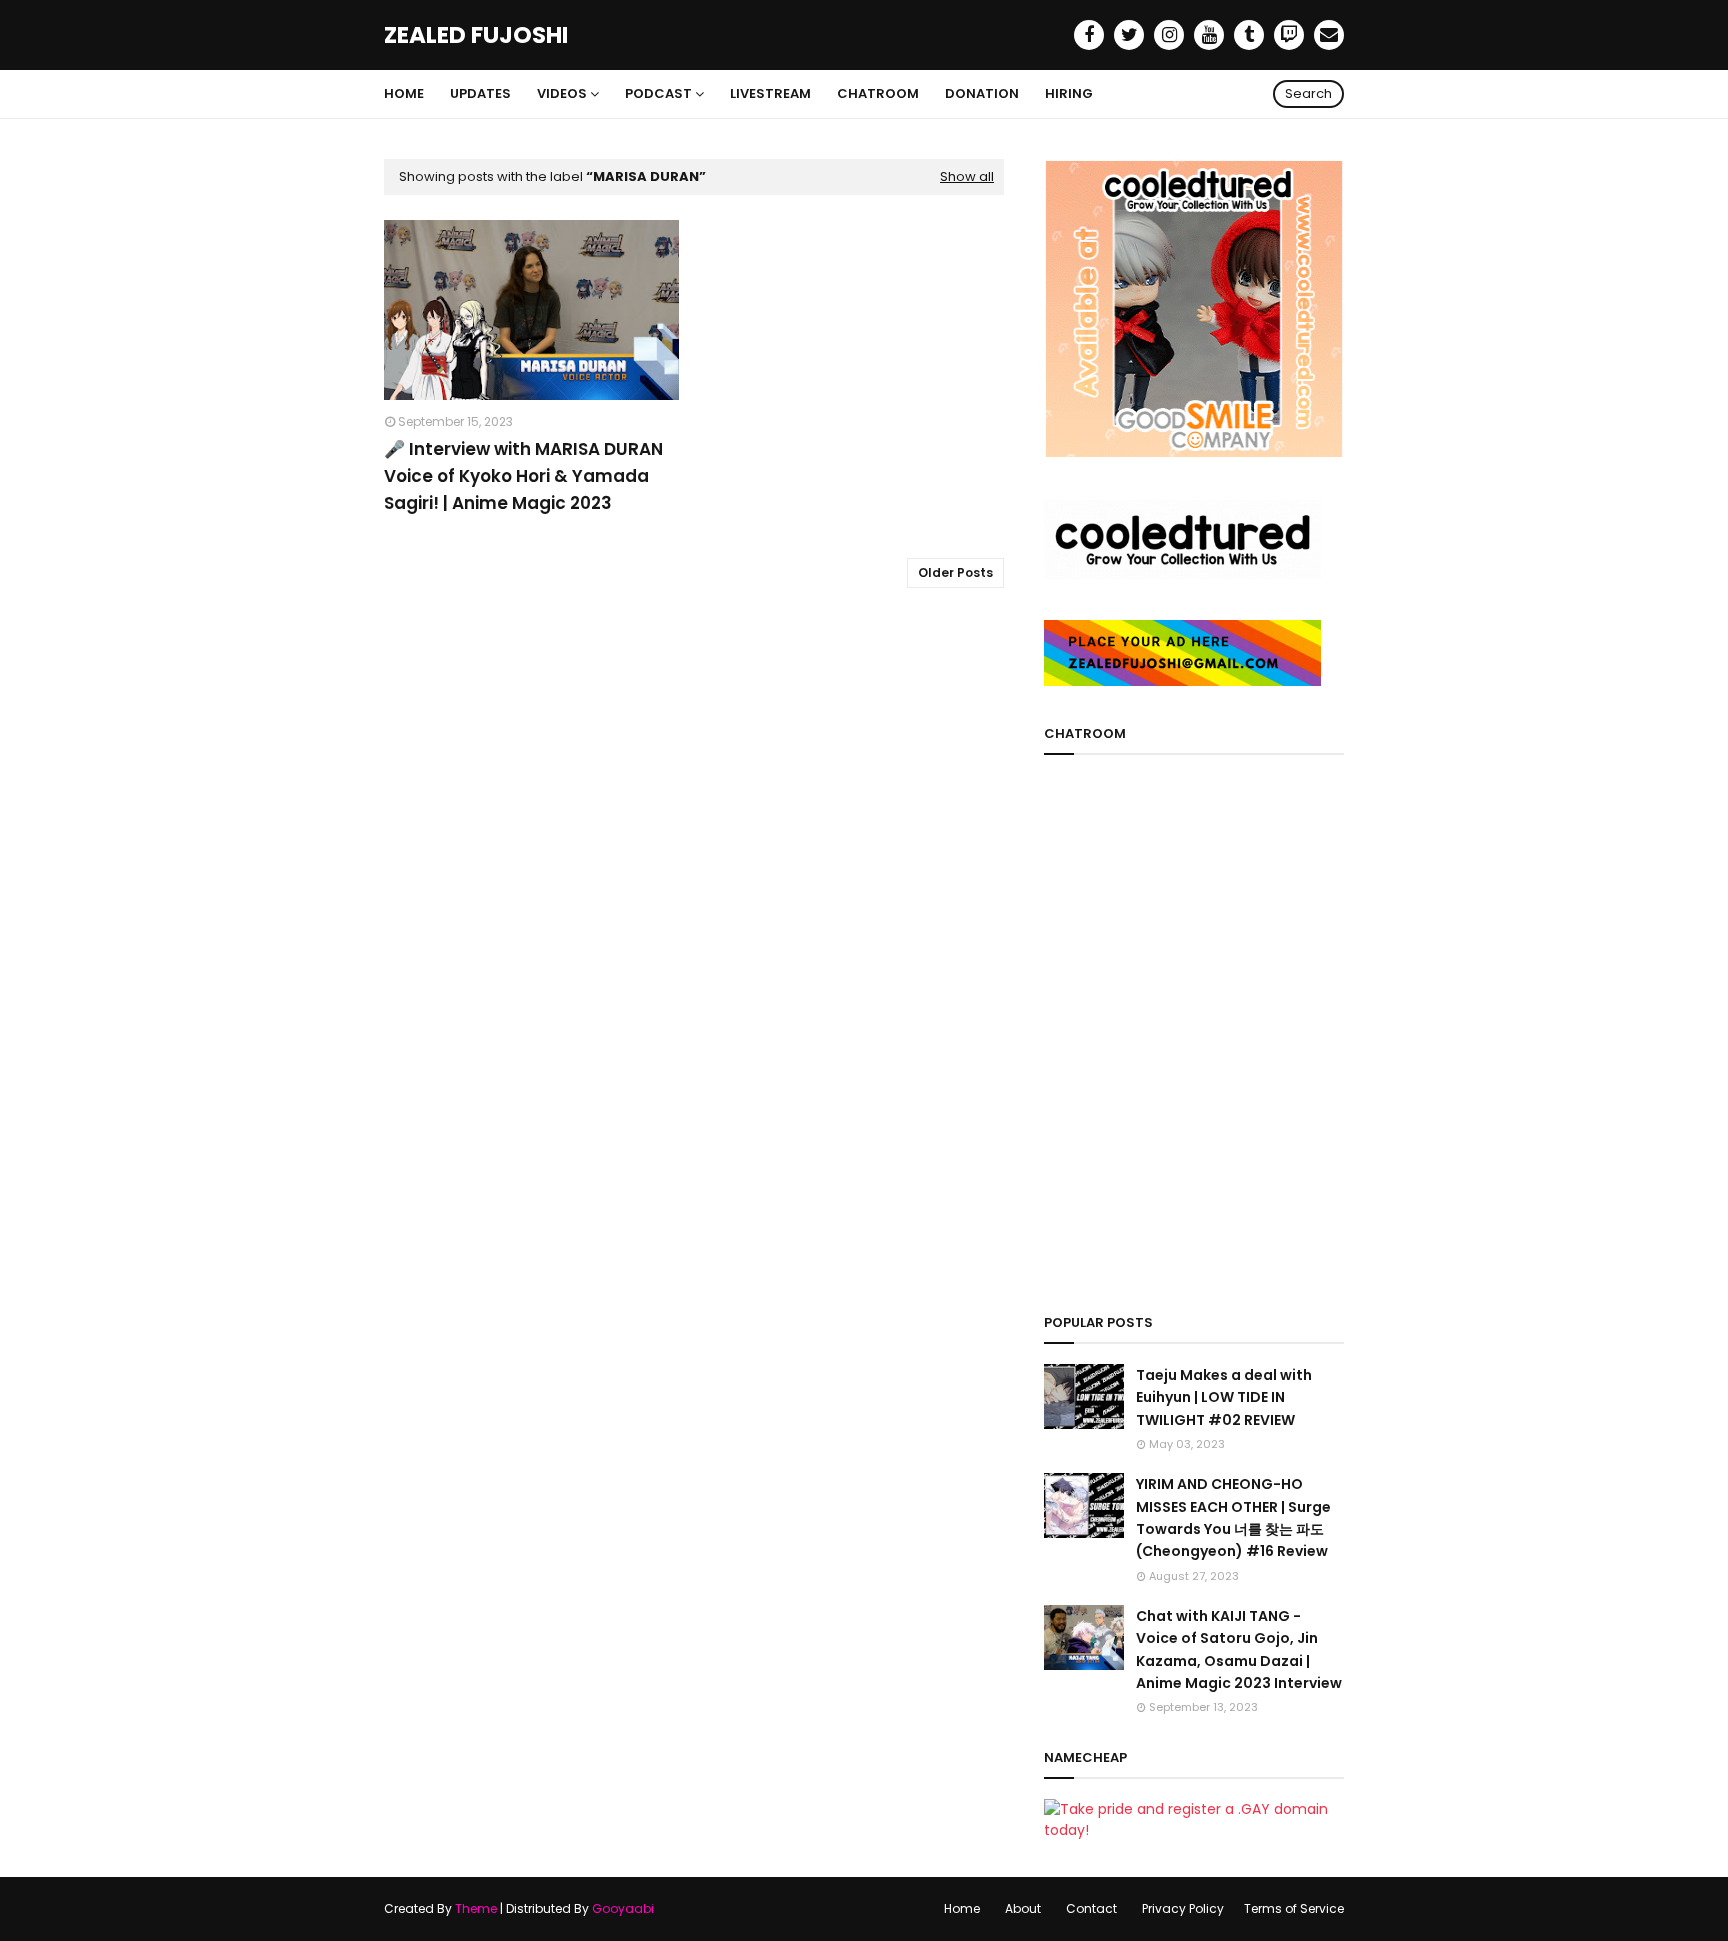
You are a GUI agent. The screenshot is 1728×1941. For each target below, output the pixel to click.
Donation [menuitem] (982, 93)
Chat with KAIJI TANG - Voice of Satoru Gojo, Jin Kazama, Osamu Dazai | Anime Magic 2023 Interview (1239, 1649)
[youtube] (1209, 35)
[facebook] (1089, 35)
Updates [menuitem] (480, 93)
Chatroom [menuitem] (878, 93)
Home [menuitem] (404, 93)
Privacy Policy (1183, 1908)
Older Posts (955, 572)
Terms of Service (1294, 1908)
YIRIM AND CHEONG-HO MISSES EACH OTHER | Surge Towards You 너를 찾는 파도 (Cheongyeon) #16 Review (1233, 1517)
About (1023, 1908)
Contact (1091, 1908)
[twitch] (1289, 35)
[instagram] (1169, 35)
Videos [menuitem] (562, 93)
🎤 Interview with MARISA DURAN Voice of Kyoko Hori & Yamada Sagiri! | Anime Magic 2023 (523, 476)
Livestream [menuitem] (770, 93)
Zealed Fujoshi (476, 35)
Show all (967, 176)
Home (962, 1908)
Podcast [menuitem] (658, 93)
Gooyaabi (623, 1908)
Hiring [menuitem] (1069, 93)
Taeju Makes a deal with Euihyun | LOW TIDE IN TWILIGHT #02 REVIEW (1224, 1397)
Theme (476, 1908)
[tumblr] (1249, 35)
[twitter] (1129, 35)
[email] (1329, 35)
